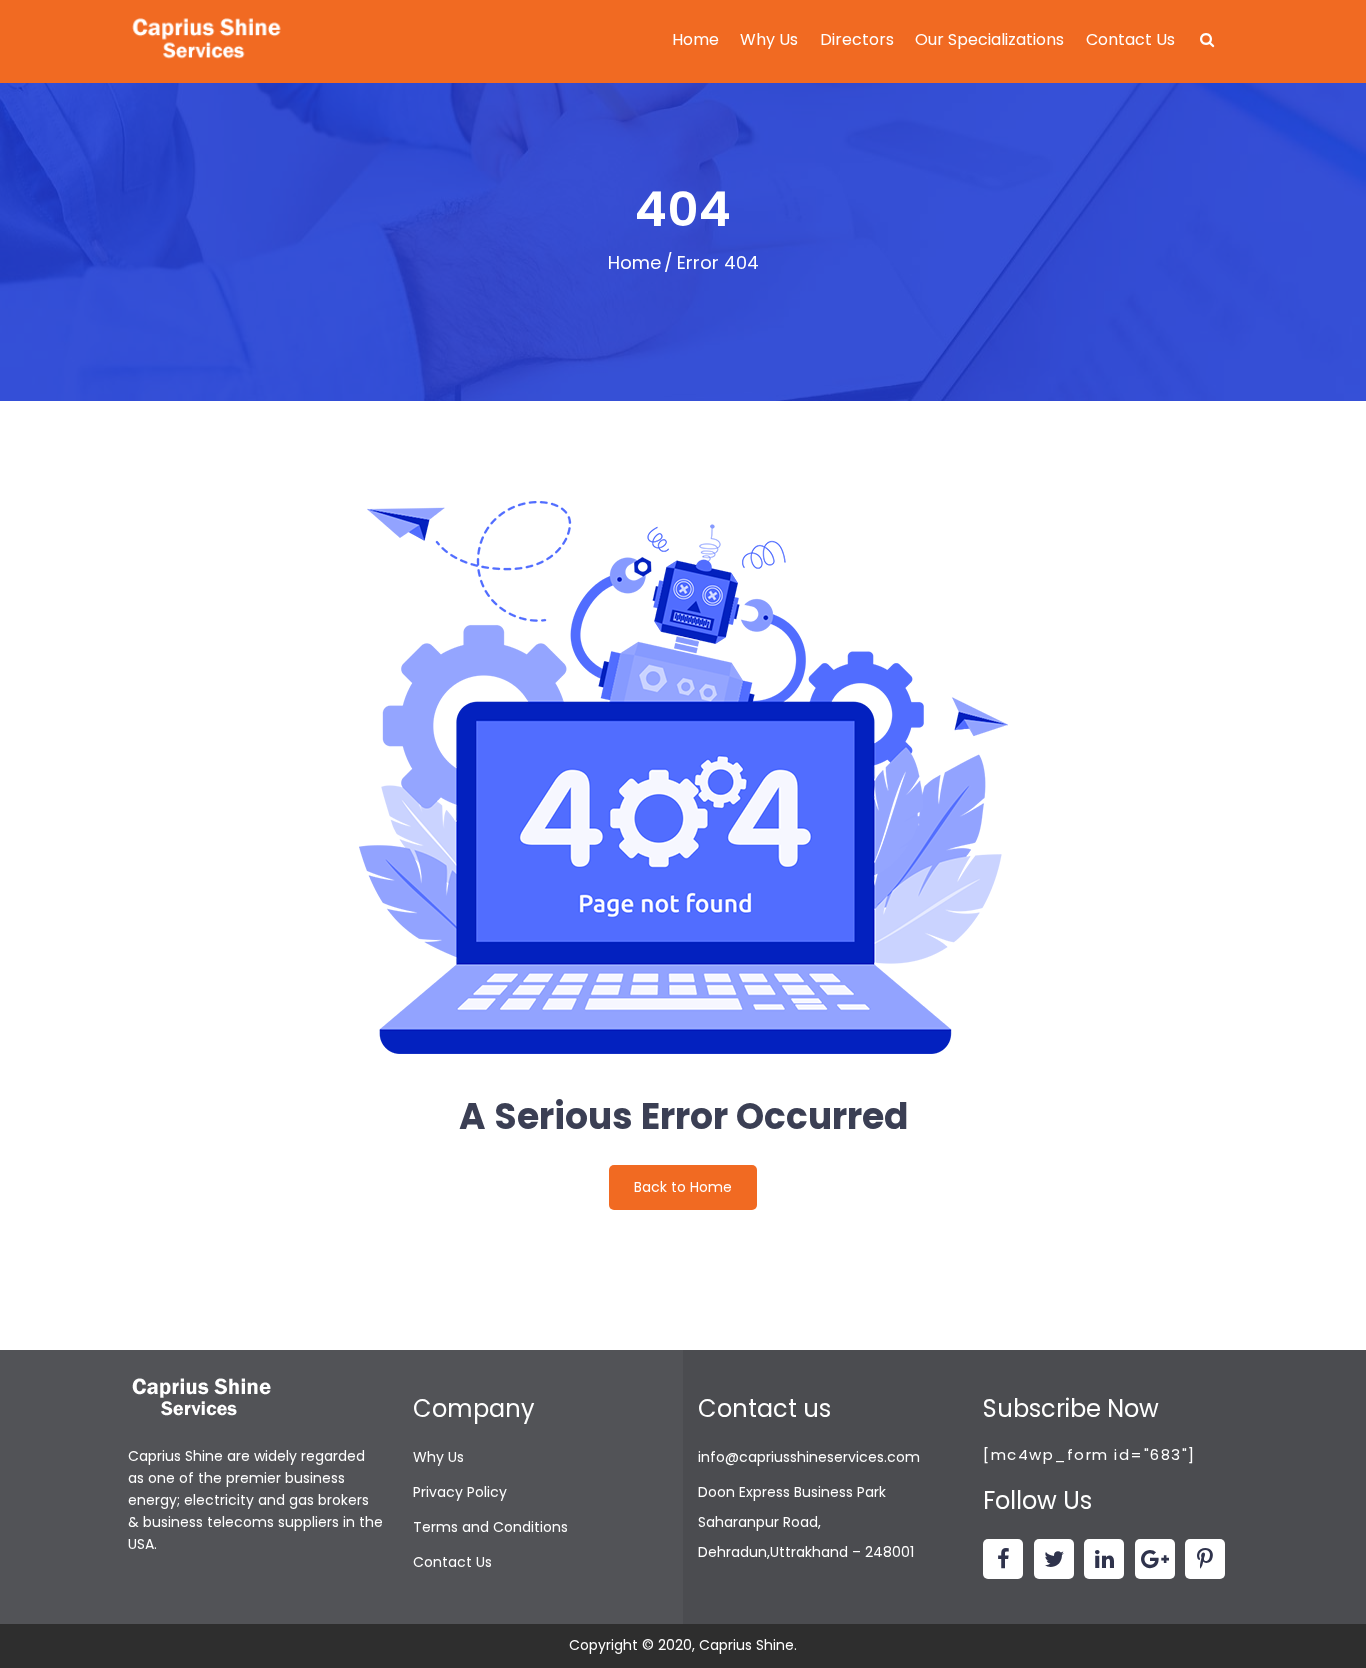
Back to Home (683, 1187)
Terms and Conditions (490, 1527)
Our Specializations (989, 39)
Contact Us (1130, 39)
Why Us (769, 39)
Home (695, 39)
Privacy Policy (460, 1492)
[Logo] (208, 40)
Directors (857, 39)
